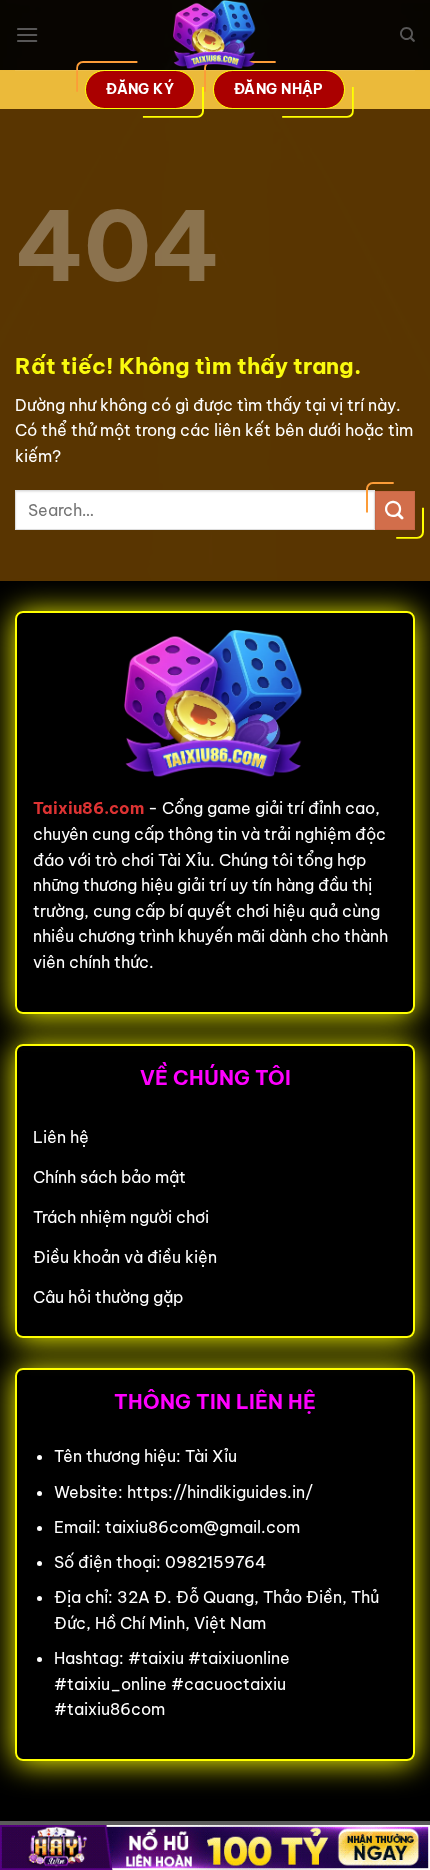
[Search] (407, 35)
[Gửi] (395, 510)
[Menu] (27, 34)
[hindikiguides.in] (215, 35)
